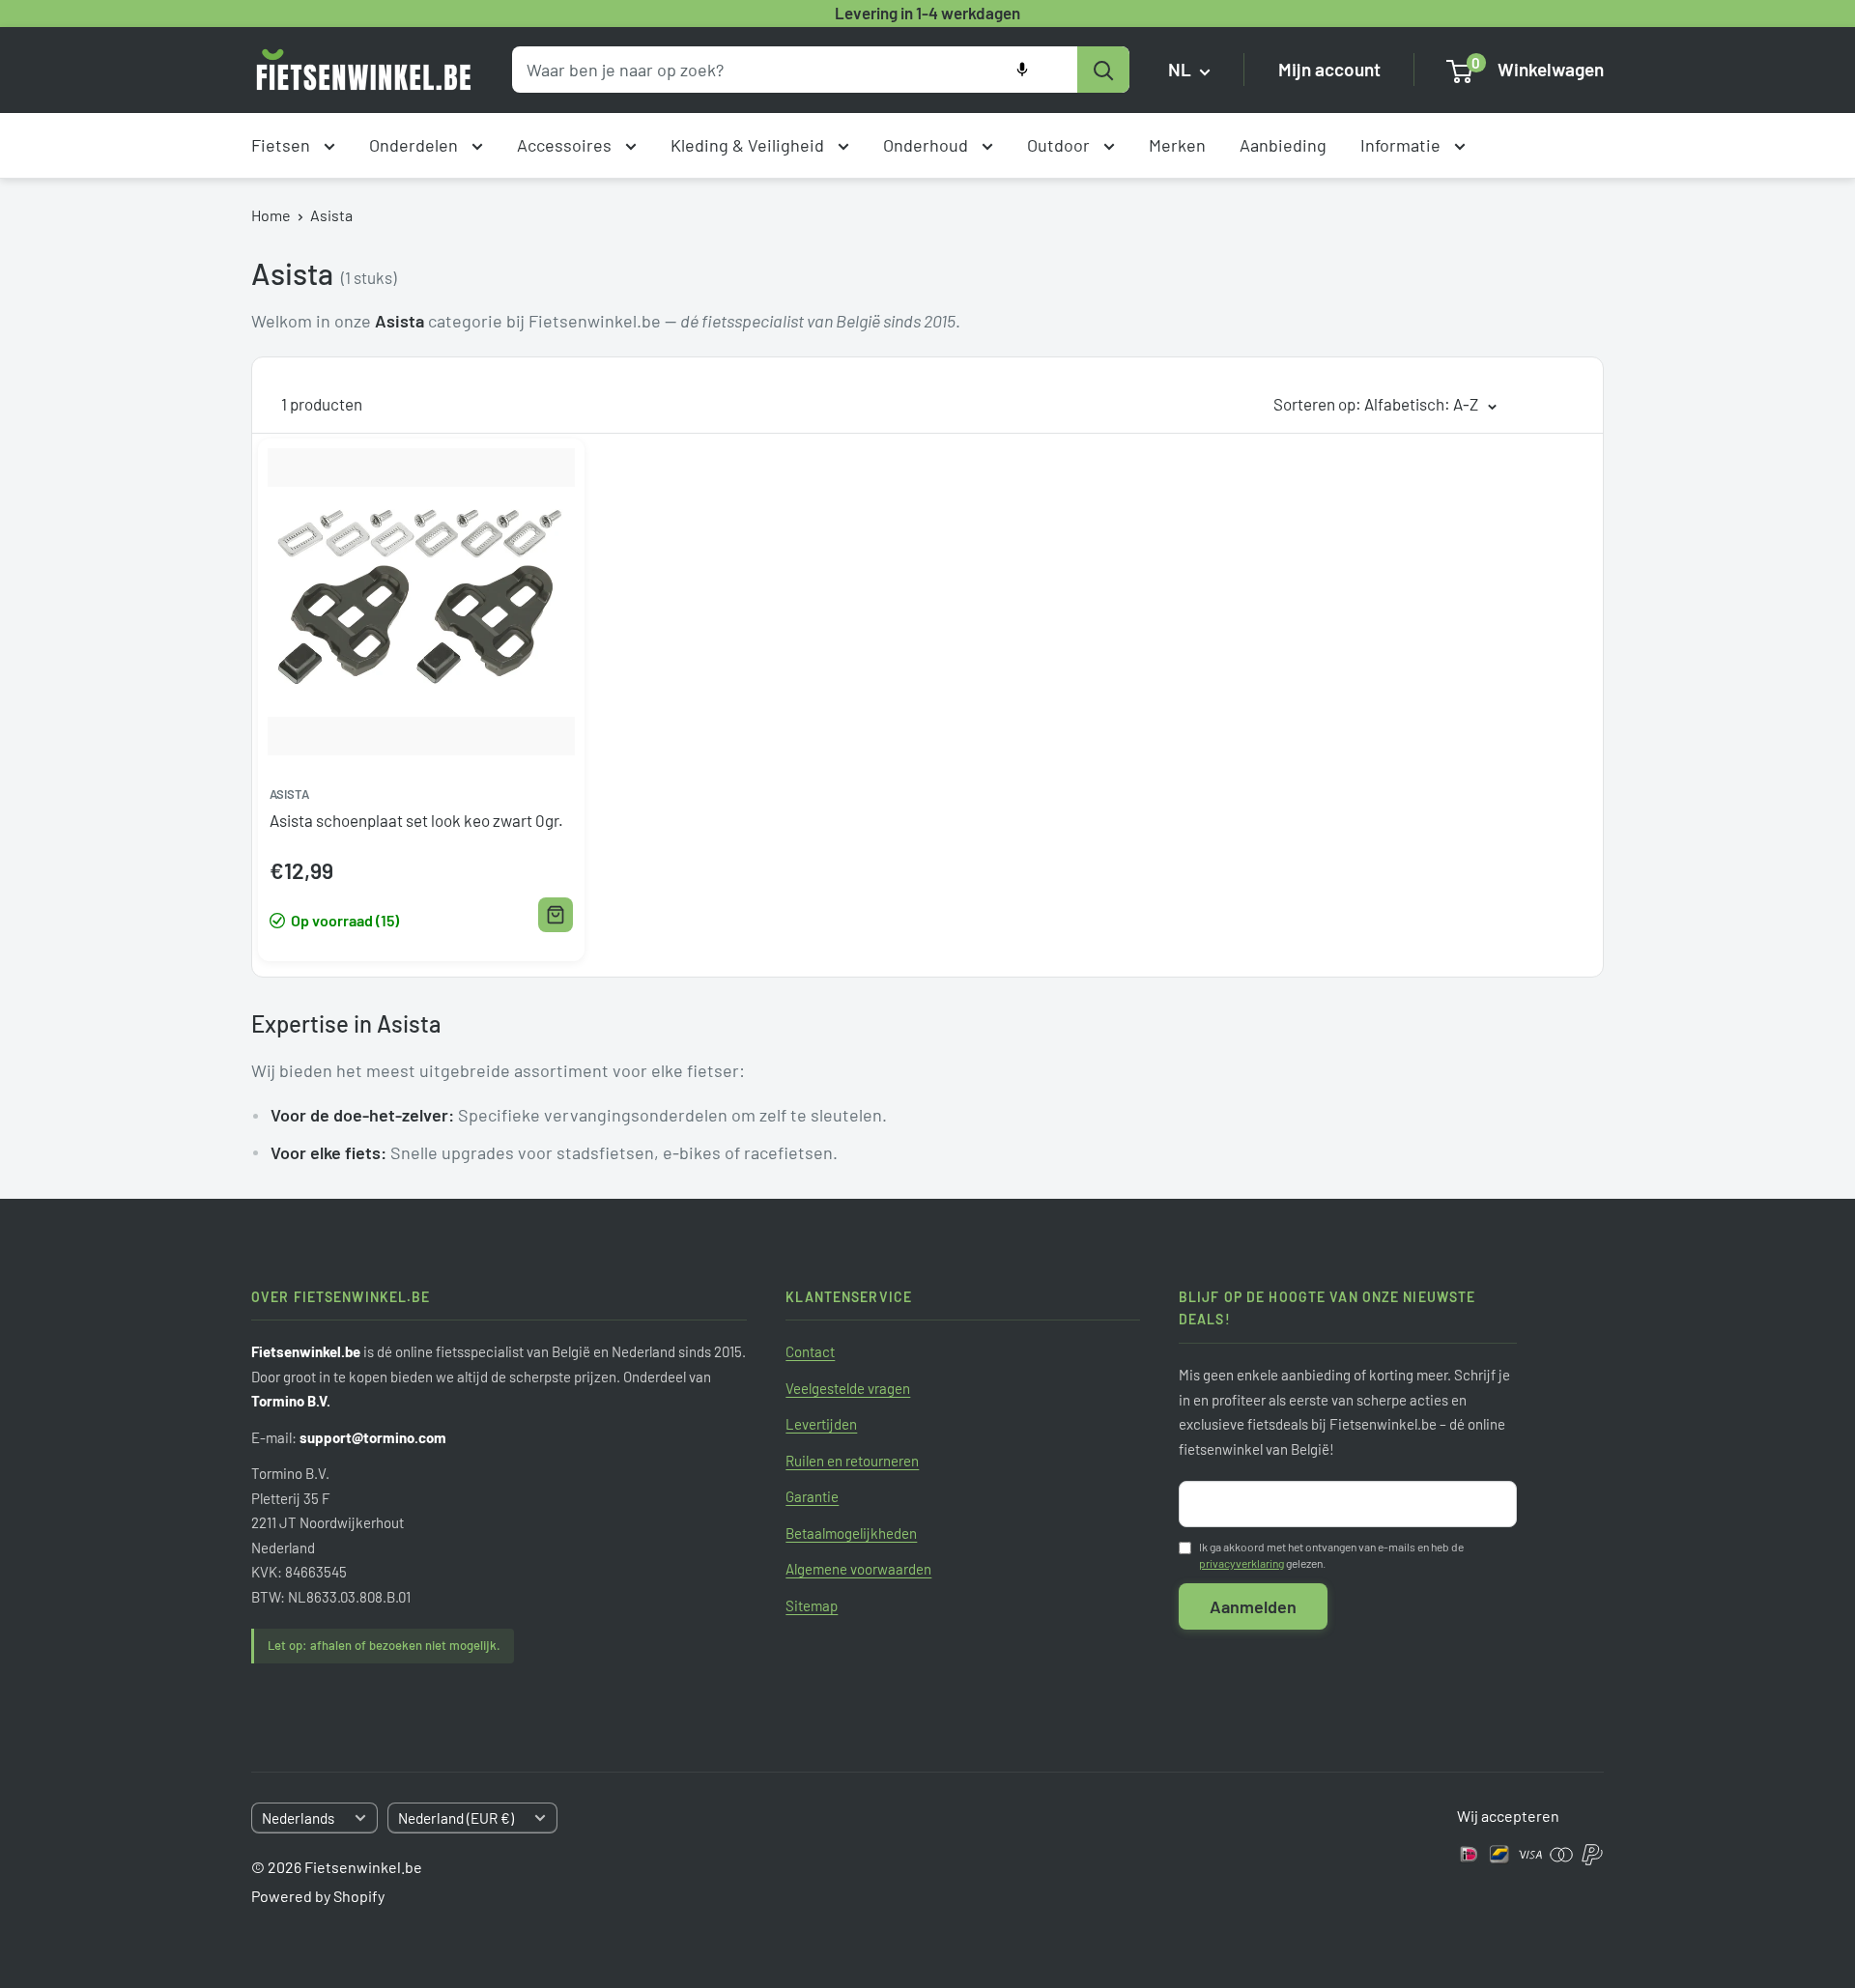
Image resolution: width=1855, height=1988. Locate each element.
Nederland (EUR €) (456, 1818)
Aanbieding (1283, 145)
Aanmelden (1253, 1606)
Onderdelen (415, 145)
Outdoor (1060, 145)
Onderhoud (927, 145)
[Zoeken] (1103, 70)
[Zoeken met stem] (1022, 70)
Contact (810, 1351)
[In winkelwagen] (556, 915)
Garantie (812, 1496)
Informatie (1402, 145)
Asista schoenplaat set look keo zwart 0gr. (416, 820)
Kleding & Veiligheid (749, 145)
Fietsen (283, 145)
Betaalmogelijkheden (851, 1533)
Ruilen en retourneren (852, 1461)
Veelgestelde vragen (848, 1388)
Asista (331, 215)
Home (271, 215)
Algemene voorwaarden (858, 1569)
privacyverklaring (1241, 1563)
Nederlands (298, 1818)
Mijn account (1329, 70)
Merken (1177, 145)
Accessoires (566, 145)
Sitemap (812, 1605)
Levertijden (821, 1424)
